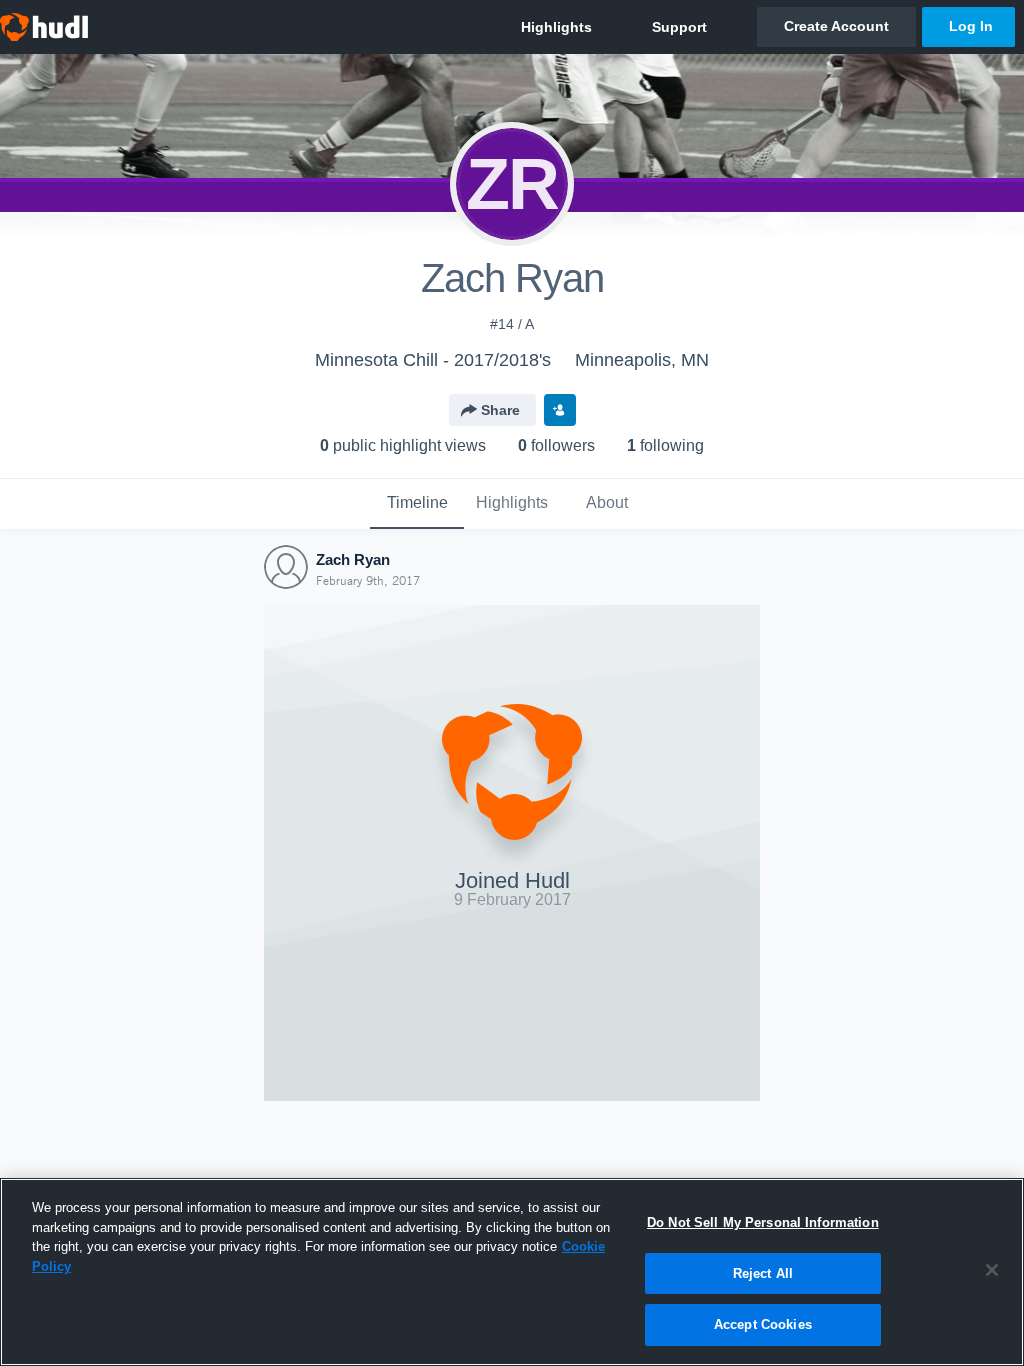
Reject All (763, 1273)
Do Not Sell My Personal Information (763, 1222)
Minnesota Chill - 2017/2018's (433, 360)
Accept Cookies (763, 1324)
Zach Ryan (353, 559)
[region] (512, 1272)
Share (500, 410)
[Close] (992, 1270)
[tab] (417, 504)
